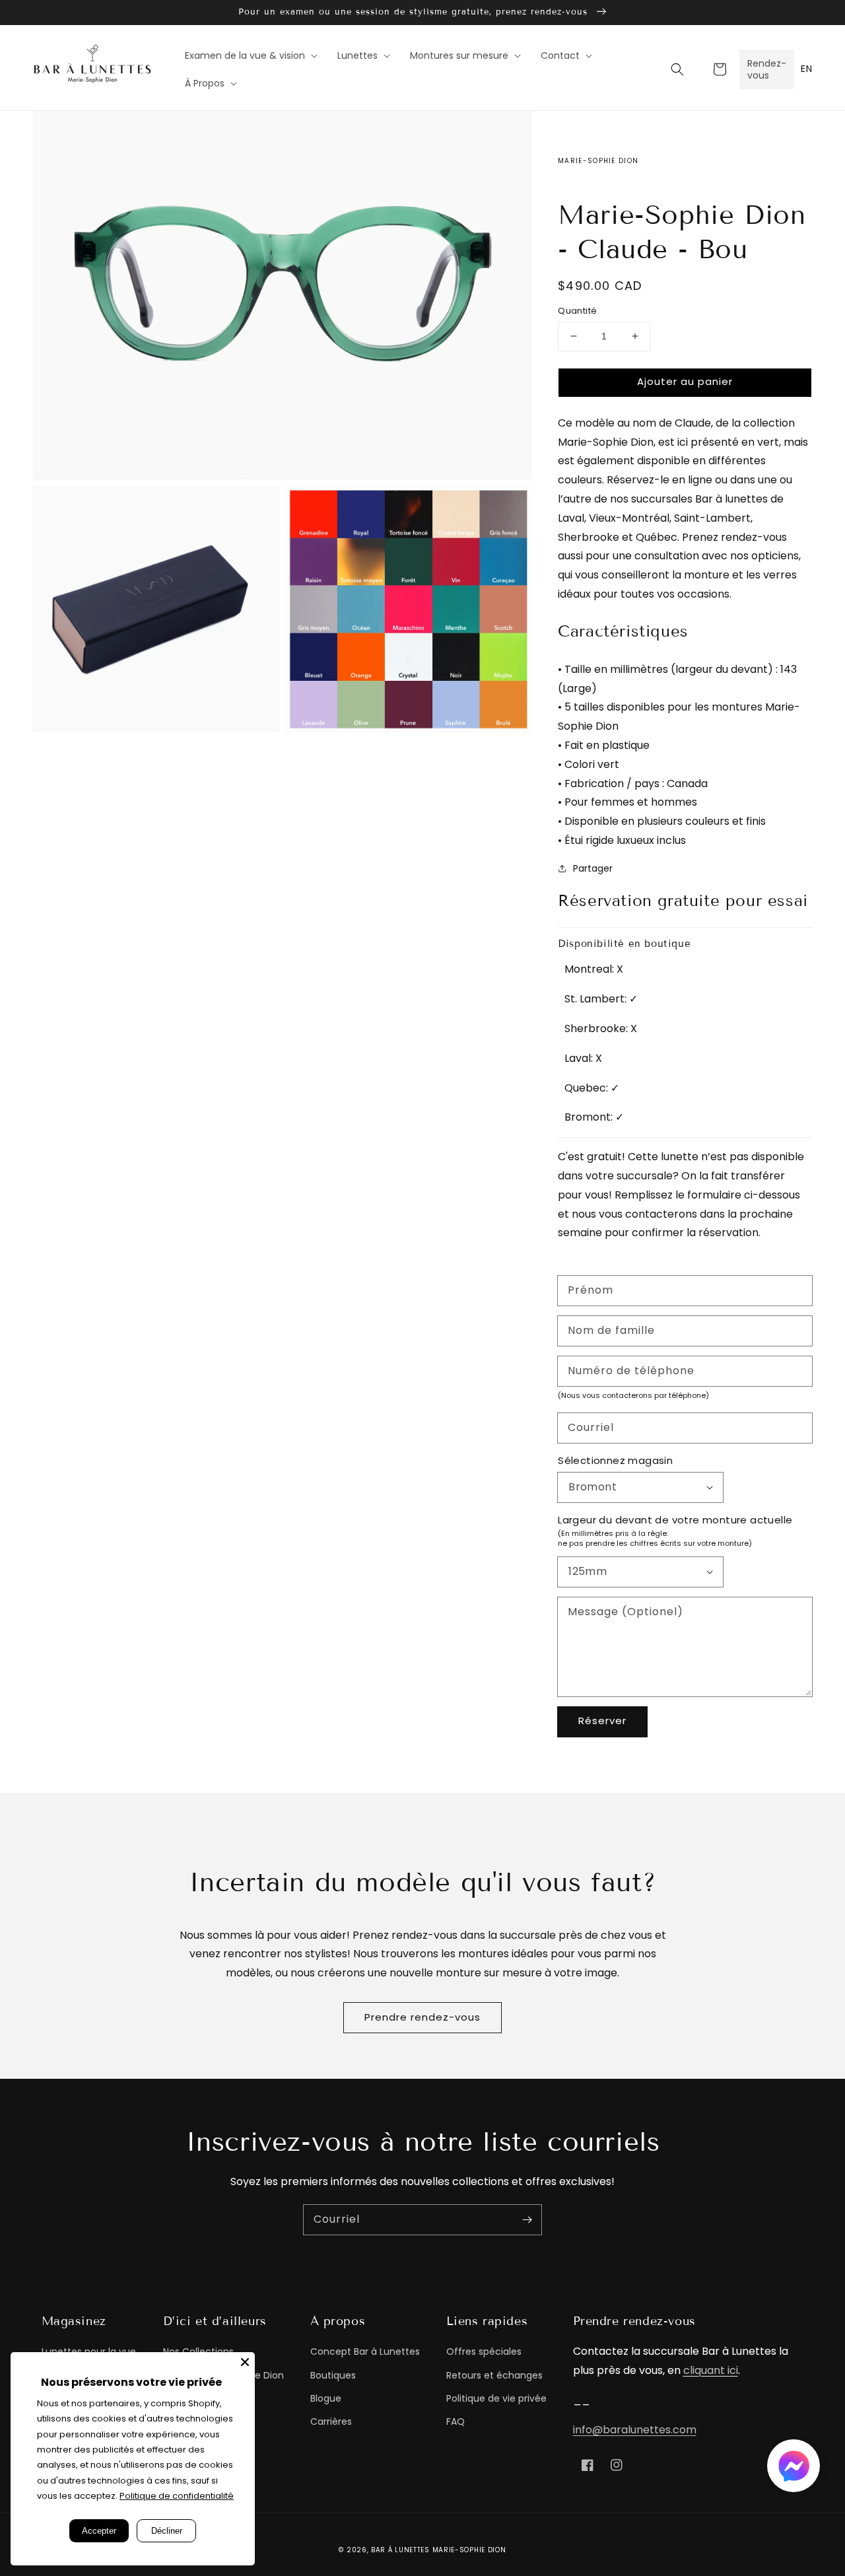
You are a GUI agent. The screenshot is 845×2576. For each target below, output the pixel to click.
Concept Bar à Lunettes (365, 2351)
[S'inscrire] (527, 2219)
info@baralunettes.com (635, 2430)
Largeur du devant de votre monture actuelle (675, 1520)
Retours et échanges (494, 2375)
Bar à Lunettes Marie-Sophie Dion (438, 2550)
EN (806, 69)
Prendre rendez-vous (422, 2017)
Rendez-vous (767, 69)
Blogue (326, 2398)
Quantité (577, 311)
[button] (677, 69)
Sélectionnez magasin (615, 1460)
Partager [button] (593, 868)
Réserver (602, 1721)
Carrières (331, 2421)
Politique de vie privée (496, 2398)
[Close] (245, 2362)
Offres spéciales (484, 2351)
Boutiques (333, 2375)
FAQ (456, 2421)
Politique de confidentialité (177, 2496)
